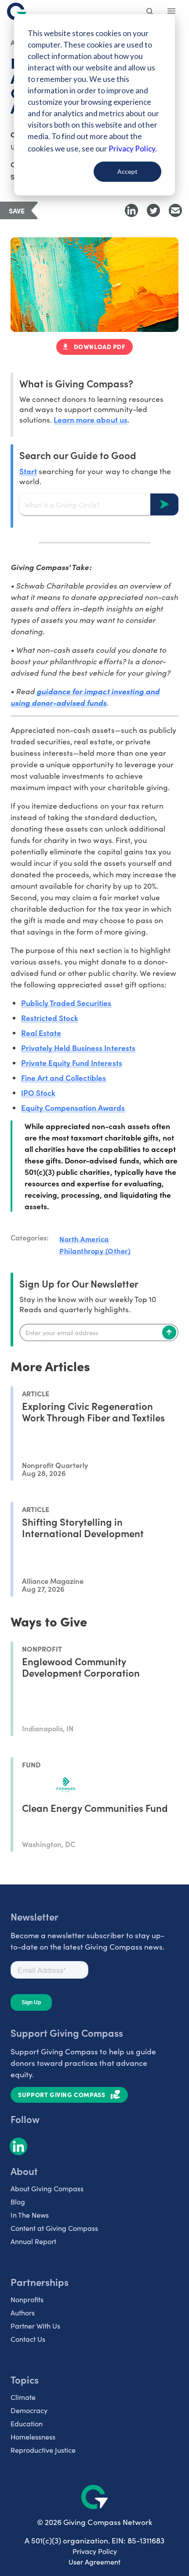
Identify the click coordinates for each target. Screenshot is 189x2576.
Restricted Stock (50, 1018)
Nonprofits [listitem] (27, 2299)
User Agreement (94, 2562)
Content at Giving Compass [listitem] (54, 2228)
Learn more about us (90, 419)
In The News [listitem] (30, 2215)
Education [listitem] (27, 2423)
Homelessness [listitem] (33, 2437)
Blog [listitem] (18, 2202)
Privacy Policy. (133, 149)
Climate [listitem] (23, 2397)
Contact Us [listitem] (28, 2339)
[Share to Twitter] (153, 210)
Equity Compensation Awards (73, 1107)
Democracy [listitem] (29, 2410)
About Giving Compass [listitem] (47, 2188)
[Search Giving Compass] (150, 12)
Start (28, 471)
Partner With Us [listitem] (35, 2326)
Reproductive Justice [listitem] (43, 2450)
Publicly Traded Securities (66, 1003)
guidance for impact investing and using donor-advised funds (85, 697)
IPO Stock (38, 1092)
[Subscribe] (169, 1332)
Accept (127, 171)
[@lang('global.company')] (17, 11)
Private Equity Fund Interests (72, 1062)
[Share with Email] (175, 210)
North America (84, 1239)
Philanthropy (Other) (95, 1251)
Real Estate (41, 1032)
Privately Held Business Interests (78, 1047)
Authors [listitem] (23, 2313)
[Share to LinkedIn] (131, 210)
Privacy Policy (95, 2551)
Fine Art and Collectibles (64, 1077)
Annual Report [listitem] (33, 2241)
